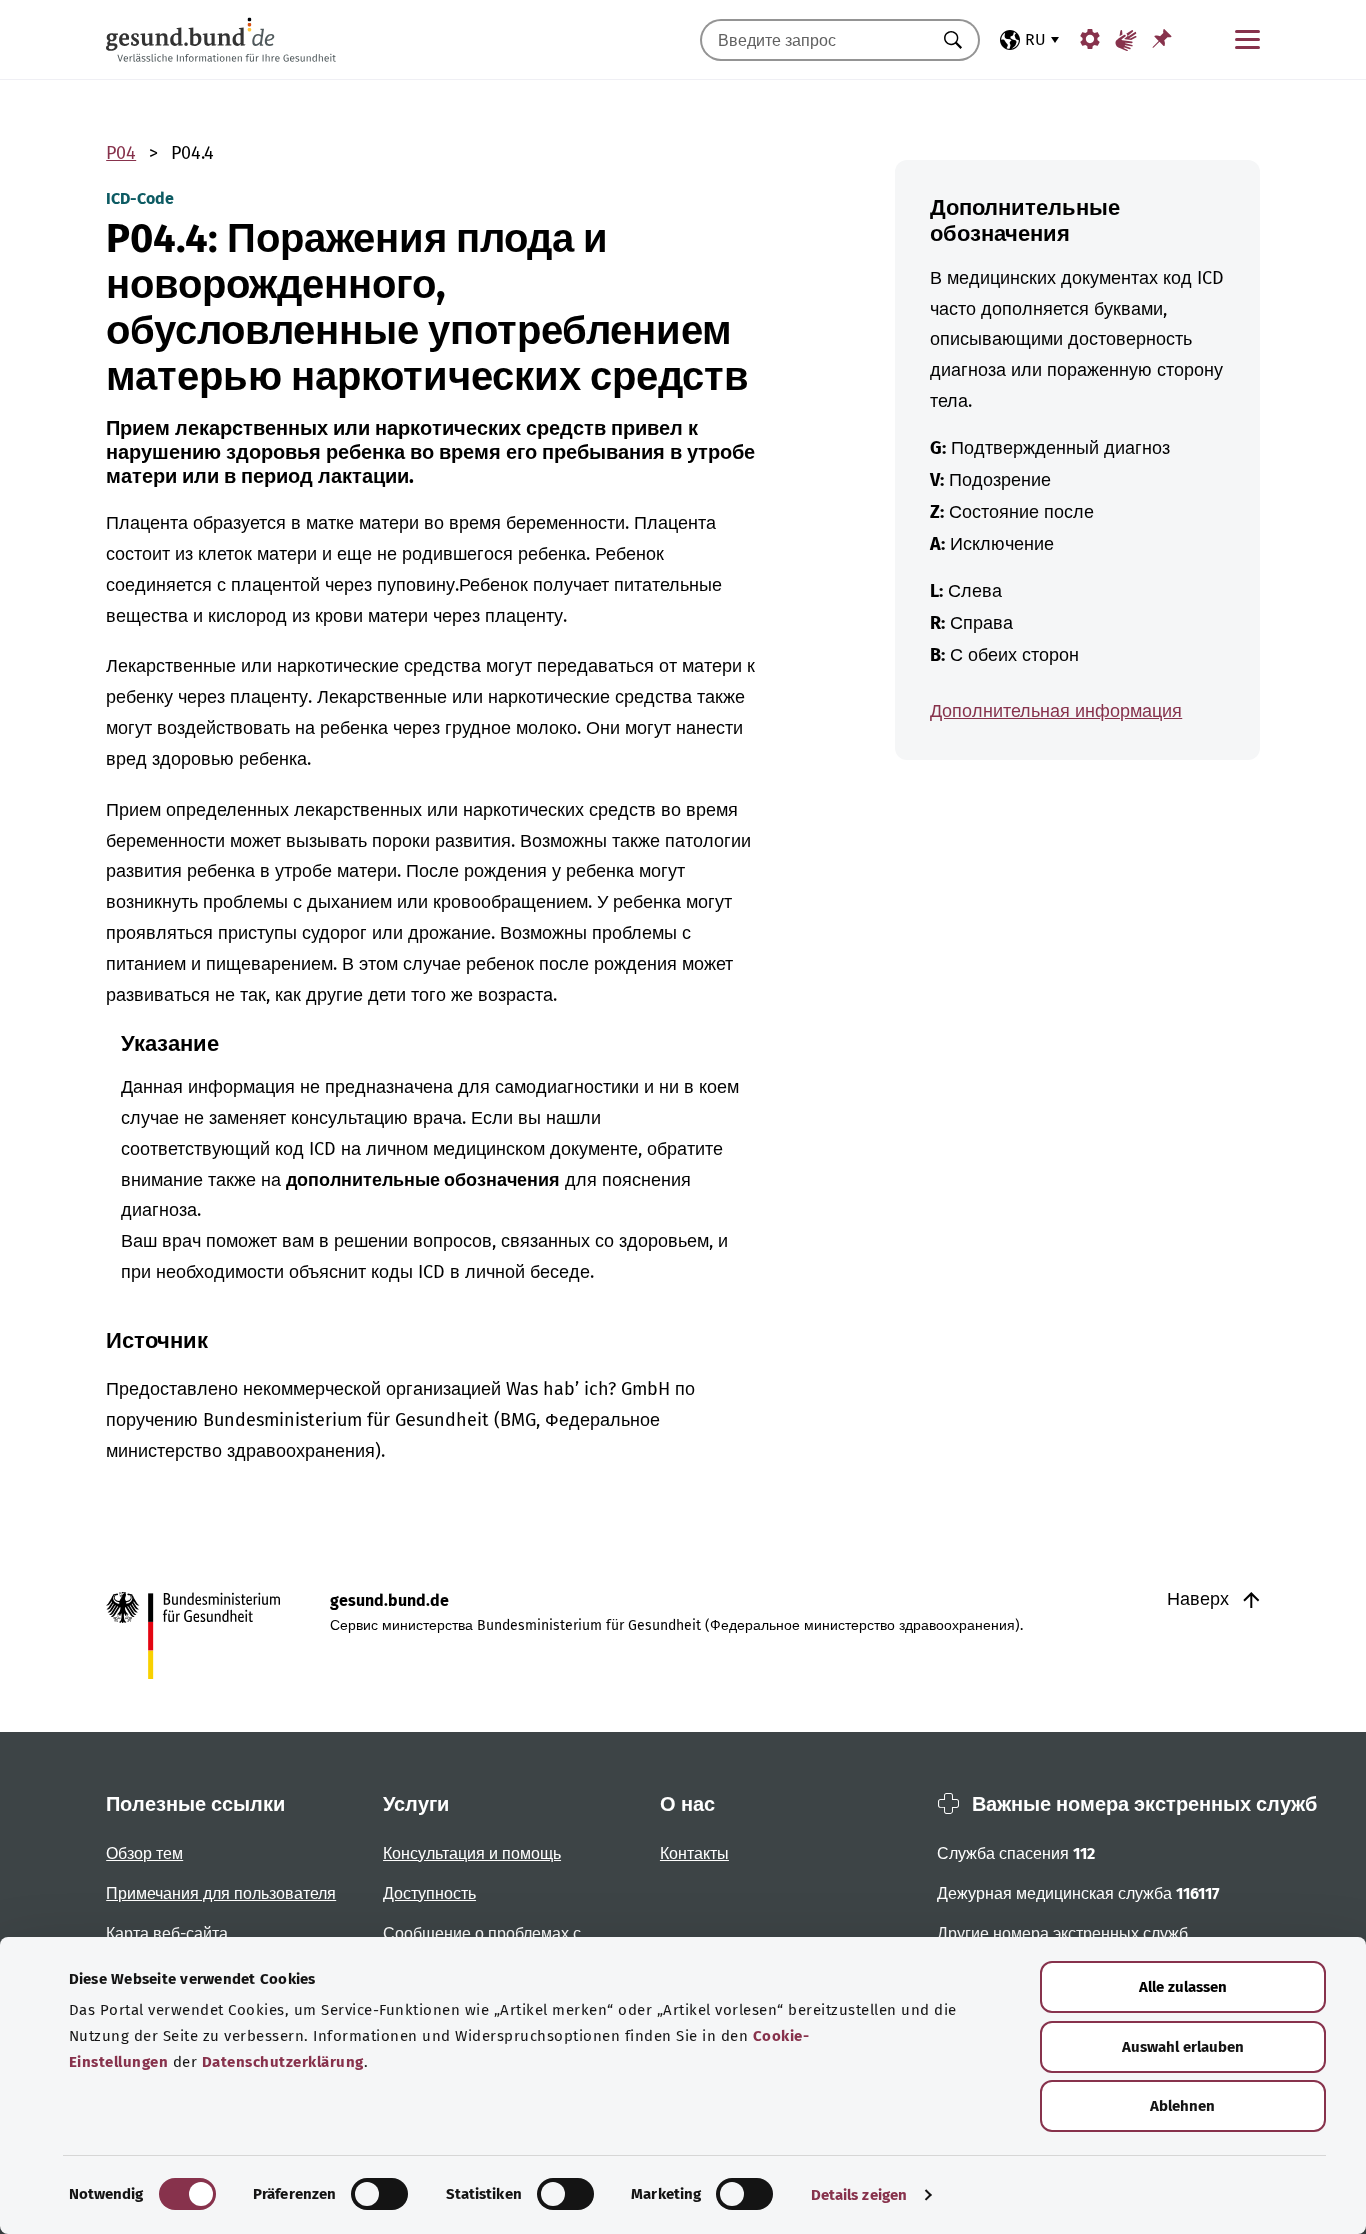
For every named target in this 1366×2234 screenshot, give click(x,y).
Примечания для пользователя (221, 1893)
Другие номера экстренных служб (1062, 1933)
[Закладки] (1162, 38)
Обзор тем (144, 1853)
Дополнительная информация (1056, 711)
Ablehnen (1182, 2106)
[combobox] (815, 40)
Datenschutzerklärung (283, 2062)
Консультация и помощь (472, 1853)
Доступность (429, 1893)
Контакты (694, 1853)
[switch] (379, 2194)
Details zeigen (859, 2195)
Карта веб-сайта (167, 1933)
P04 (121, 153)
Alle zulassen (1183, 1987)
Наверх (1200, 1599)
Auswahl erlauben (1183, 2047)
